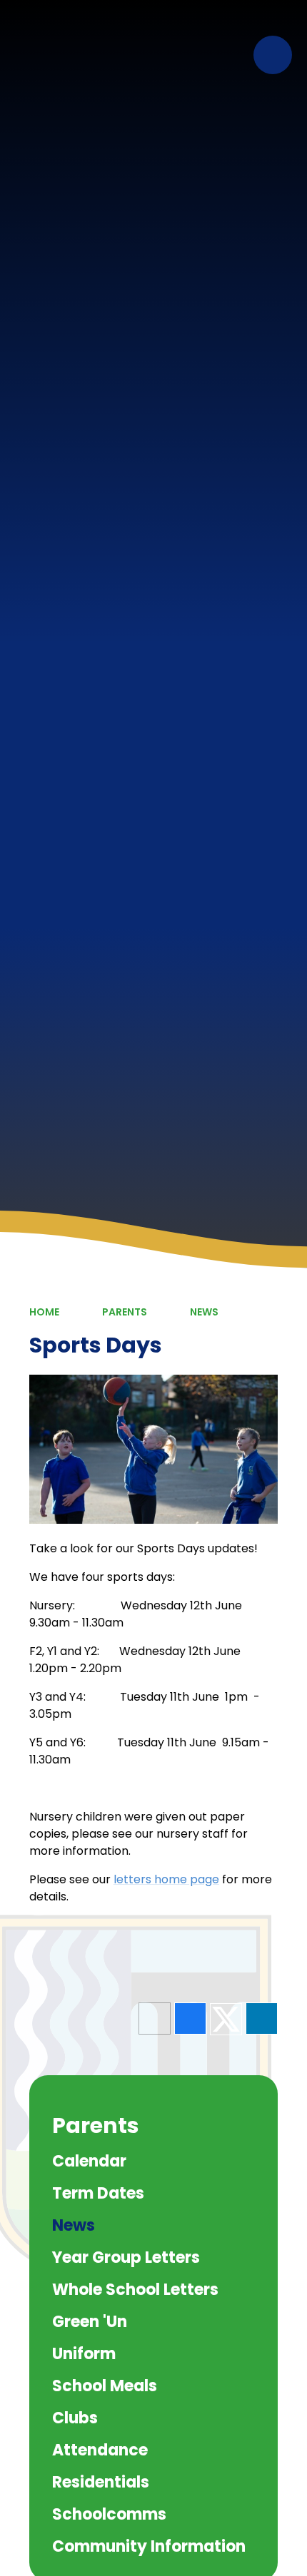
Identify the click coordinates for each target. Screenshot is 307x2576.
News (204, 1312)
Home (44, 1312)
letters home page (166, 1879)
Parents (125, 1312)
